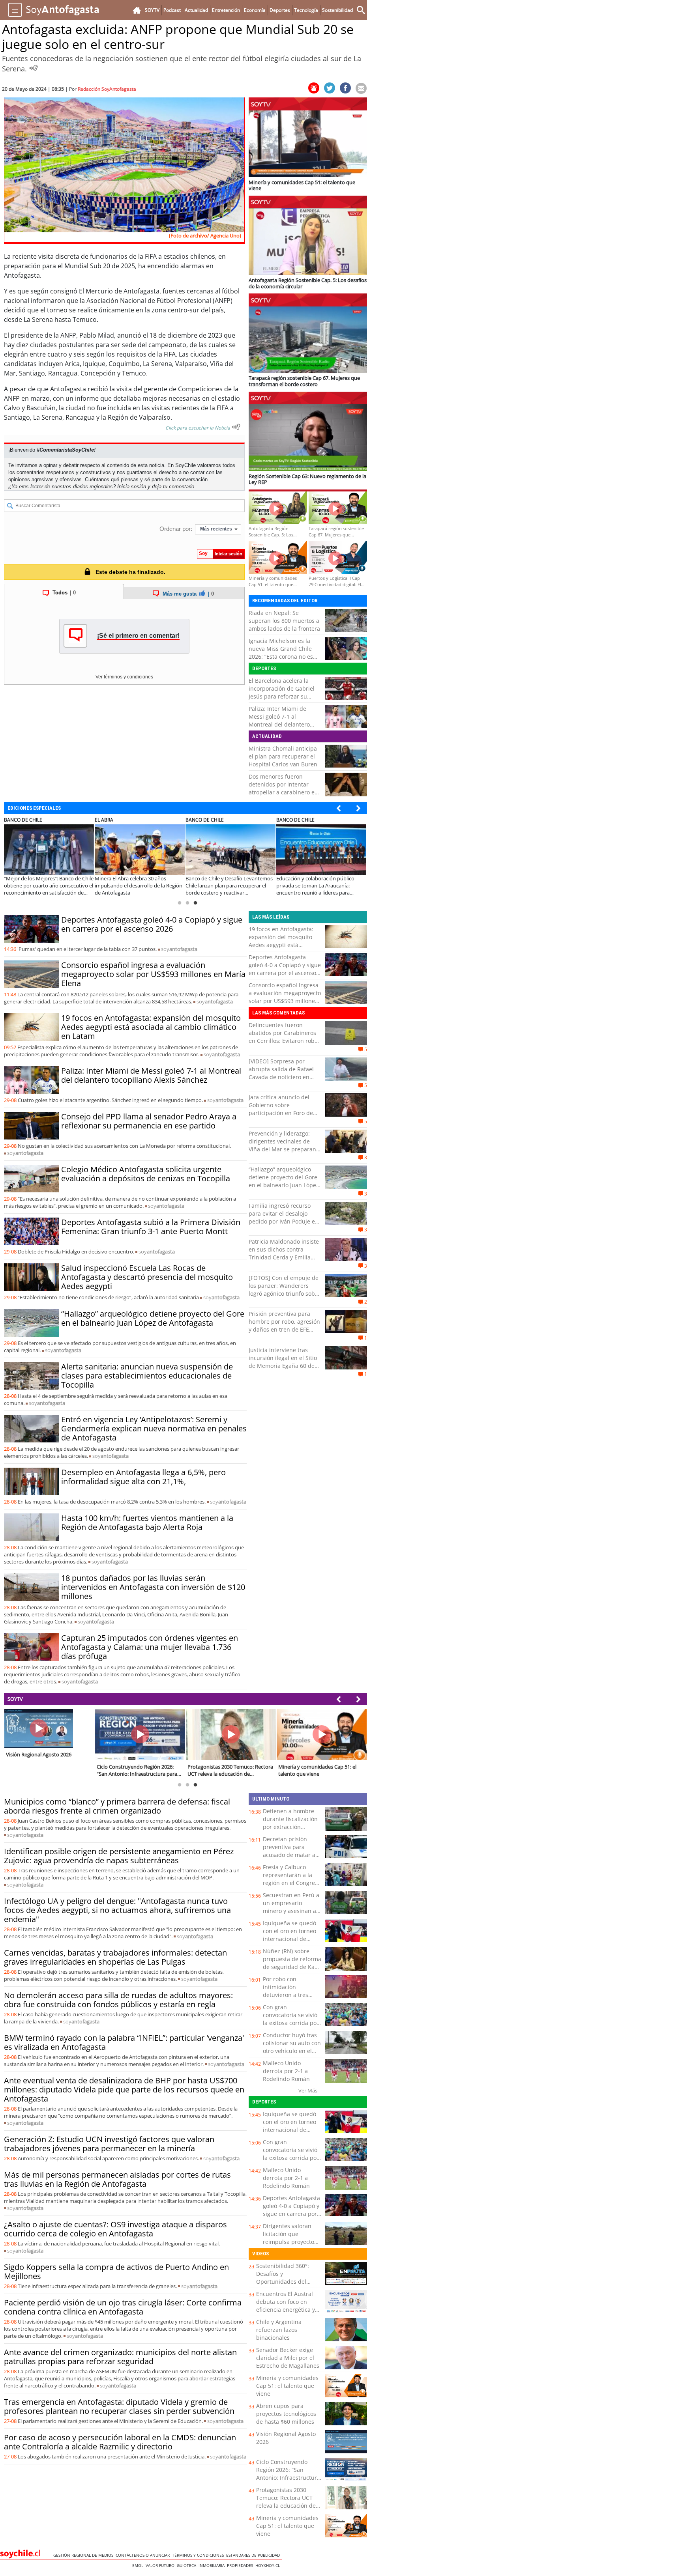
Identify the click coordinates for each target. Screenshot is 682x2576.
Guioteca (188, 2565)
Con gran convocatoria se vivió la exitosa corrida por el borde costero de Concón (291, 2023)
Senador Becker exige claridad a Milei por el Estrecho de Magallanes (288, 2358)
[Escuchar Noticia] (34, 68)
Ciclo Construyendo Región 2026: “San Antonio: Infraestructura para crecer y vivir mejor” (288, 2478)
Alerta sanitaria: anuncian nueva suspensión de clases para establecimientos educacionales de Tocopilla (147, 1376)
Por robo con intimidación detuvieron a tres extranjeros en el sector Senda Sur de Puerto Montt (289, 1999)
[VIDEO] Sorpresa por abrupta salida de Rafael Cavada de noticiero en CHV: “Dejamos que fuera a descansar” (284, 1077)
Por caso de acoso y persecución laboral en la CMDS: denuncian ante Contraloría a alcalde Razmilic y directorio (120, 2442)
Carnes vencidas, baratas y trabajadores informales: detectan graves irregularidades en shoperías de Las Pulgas (115, 1957)
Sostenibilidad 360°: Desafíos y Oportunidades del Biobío (283, 2278)
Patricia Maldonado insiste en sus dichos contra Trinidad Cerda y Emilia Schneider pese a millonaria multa (284, 1257)
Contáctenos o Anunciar (144, 2555)
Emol (139, 2565)
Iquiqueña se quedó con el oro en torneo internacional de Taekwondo (289, 1935)
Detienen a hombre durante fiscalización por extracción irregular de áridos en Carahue (292, 1827)
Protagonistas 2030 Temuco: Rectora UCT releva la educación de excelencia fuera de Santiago (286, 2506)
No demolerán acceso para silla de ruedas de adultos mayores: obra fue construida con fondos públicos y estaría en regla (118, 2000)
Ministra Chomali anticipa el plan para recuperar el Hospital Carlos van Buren (283, 756)
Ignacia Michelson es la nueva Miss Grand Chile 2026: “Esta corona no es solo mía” (281, 653)
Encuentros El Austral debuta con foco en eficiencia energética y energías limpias (286, 2306)
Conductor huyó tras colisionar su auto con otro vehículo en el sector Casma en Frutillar (292, 2051)
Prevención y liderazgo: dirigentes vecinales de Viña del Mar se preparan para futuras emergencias (283, 1145)
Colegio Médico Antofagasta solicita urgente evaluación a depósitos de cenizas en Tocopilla (146, 1174)
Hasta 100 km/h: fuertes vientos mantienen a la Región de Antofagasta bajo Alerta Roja (147, 1522)
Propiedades (241, 2565)
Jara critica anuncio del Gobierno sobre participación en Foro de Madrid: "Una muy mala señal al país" (281, 1113)
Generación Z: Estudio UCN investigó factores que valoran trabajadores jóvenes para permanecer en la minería (109, 2144)
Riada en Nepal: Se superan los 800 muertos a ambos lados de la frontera (284, 621)
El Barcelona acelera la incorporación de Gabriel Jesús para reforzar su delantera (282, 692)
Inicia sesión (132, 487)
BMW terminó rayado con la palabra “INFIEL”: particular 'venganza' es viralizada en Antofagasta (124, 2042)
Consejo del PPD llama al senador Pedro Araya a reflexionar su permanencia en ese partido (149, 1121)
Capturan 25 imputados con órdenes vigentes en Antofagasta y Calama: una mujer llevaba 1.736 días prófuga (150, 1647)
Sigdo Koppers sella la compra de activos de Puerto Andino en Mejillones (116, 2272)
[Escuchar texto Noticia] (236, 427)
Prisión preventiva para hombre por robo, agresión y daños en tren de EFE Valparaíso (284, 1325)
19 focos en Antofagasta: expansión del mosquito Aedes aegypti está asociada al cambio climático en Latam (151, 1027)
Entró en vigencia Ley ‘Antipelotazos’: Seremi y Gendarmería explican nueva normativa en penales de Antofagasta (154, 1428)
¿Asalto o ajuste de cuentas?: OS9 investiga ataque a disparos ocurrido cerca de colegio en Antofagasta (115, 2229)
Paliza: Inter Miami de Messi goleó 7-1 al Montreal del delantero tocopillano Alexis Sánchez (284, 720)
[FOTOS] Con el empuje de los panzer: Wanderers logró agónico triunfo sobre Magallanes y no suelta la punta (285, 1294)
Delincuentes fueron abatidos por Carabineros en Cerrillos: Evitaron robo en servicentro (283, 1037)
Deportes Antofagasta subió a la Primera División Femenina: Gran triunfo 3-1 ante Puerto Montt (151, 1227)
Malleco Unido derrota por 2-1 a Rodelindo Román (286, 2071)
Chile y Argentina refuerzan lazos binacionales (279, 2330)
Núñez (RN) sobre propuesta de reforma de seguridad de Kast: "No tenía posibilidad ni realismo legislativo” (292, 1971)
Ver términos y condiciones (124, 677)
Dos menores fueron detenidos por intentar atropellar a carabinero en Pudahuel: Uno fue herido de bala (283, 792)
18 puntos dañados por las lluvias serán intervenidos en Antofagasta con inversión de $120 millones (153, 1587)
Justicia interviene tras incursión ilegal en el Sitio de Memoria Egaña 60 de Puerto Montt (283, 1362)
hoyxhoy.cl (269, 2565)
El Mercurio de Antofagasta (119, 291)
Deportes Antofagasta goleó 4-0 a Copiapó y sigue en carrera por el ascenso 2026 (152, 924)
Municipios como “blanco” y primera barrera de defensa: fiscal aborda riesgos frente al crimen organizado (117, 1806)
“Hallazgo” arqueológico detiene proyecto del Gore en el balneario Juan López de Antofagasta (153, 1318)
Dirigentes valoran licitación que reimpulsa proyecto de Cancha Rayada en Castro (291, 2242)
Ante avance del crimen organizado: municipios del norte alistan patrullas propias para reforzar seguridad (120, 2357)
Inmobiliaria (213, 2565)
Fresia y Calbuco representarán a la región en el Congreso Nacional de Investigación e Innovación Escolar (292, 1887)
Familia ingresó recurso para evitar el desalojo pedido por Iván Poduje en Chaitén (284, 1217)
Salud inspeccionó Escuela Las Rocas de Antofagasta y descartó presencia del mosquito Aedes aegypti (147, 1277)
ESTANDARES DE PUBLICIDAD (254, 2555)
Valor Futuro (161, 2565)
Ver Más (308, 2090)
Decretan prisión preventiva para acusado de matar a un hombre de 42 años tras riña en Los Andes (290, 1859)
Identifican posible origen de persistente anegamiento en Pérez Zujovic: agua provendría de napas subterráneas (119, 1856)
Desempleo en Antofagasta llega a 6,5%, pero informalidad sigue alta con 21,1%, (143, 1477)
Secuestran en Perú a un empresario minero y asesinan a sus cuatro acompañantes (291, 1911)
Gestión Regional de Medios (84, 2555)
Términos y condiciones (199, 2555)
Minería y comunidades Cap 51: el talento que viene (287, 2386)
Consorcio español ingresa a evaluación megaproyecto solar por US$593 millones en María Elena (153, 974)
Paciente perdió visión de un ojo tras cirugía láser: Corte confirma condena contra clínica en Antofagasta (123, 2307)
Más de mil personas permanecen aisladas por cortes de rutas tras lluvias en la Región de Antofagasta (117, 2179)
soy (179, 949)
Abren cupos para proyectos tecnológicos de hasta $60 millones (286, 2414)
